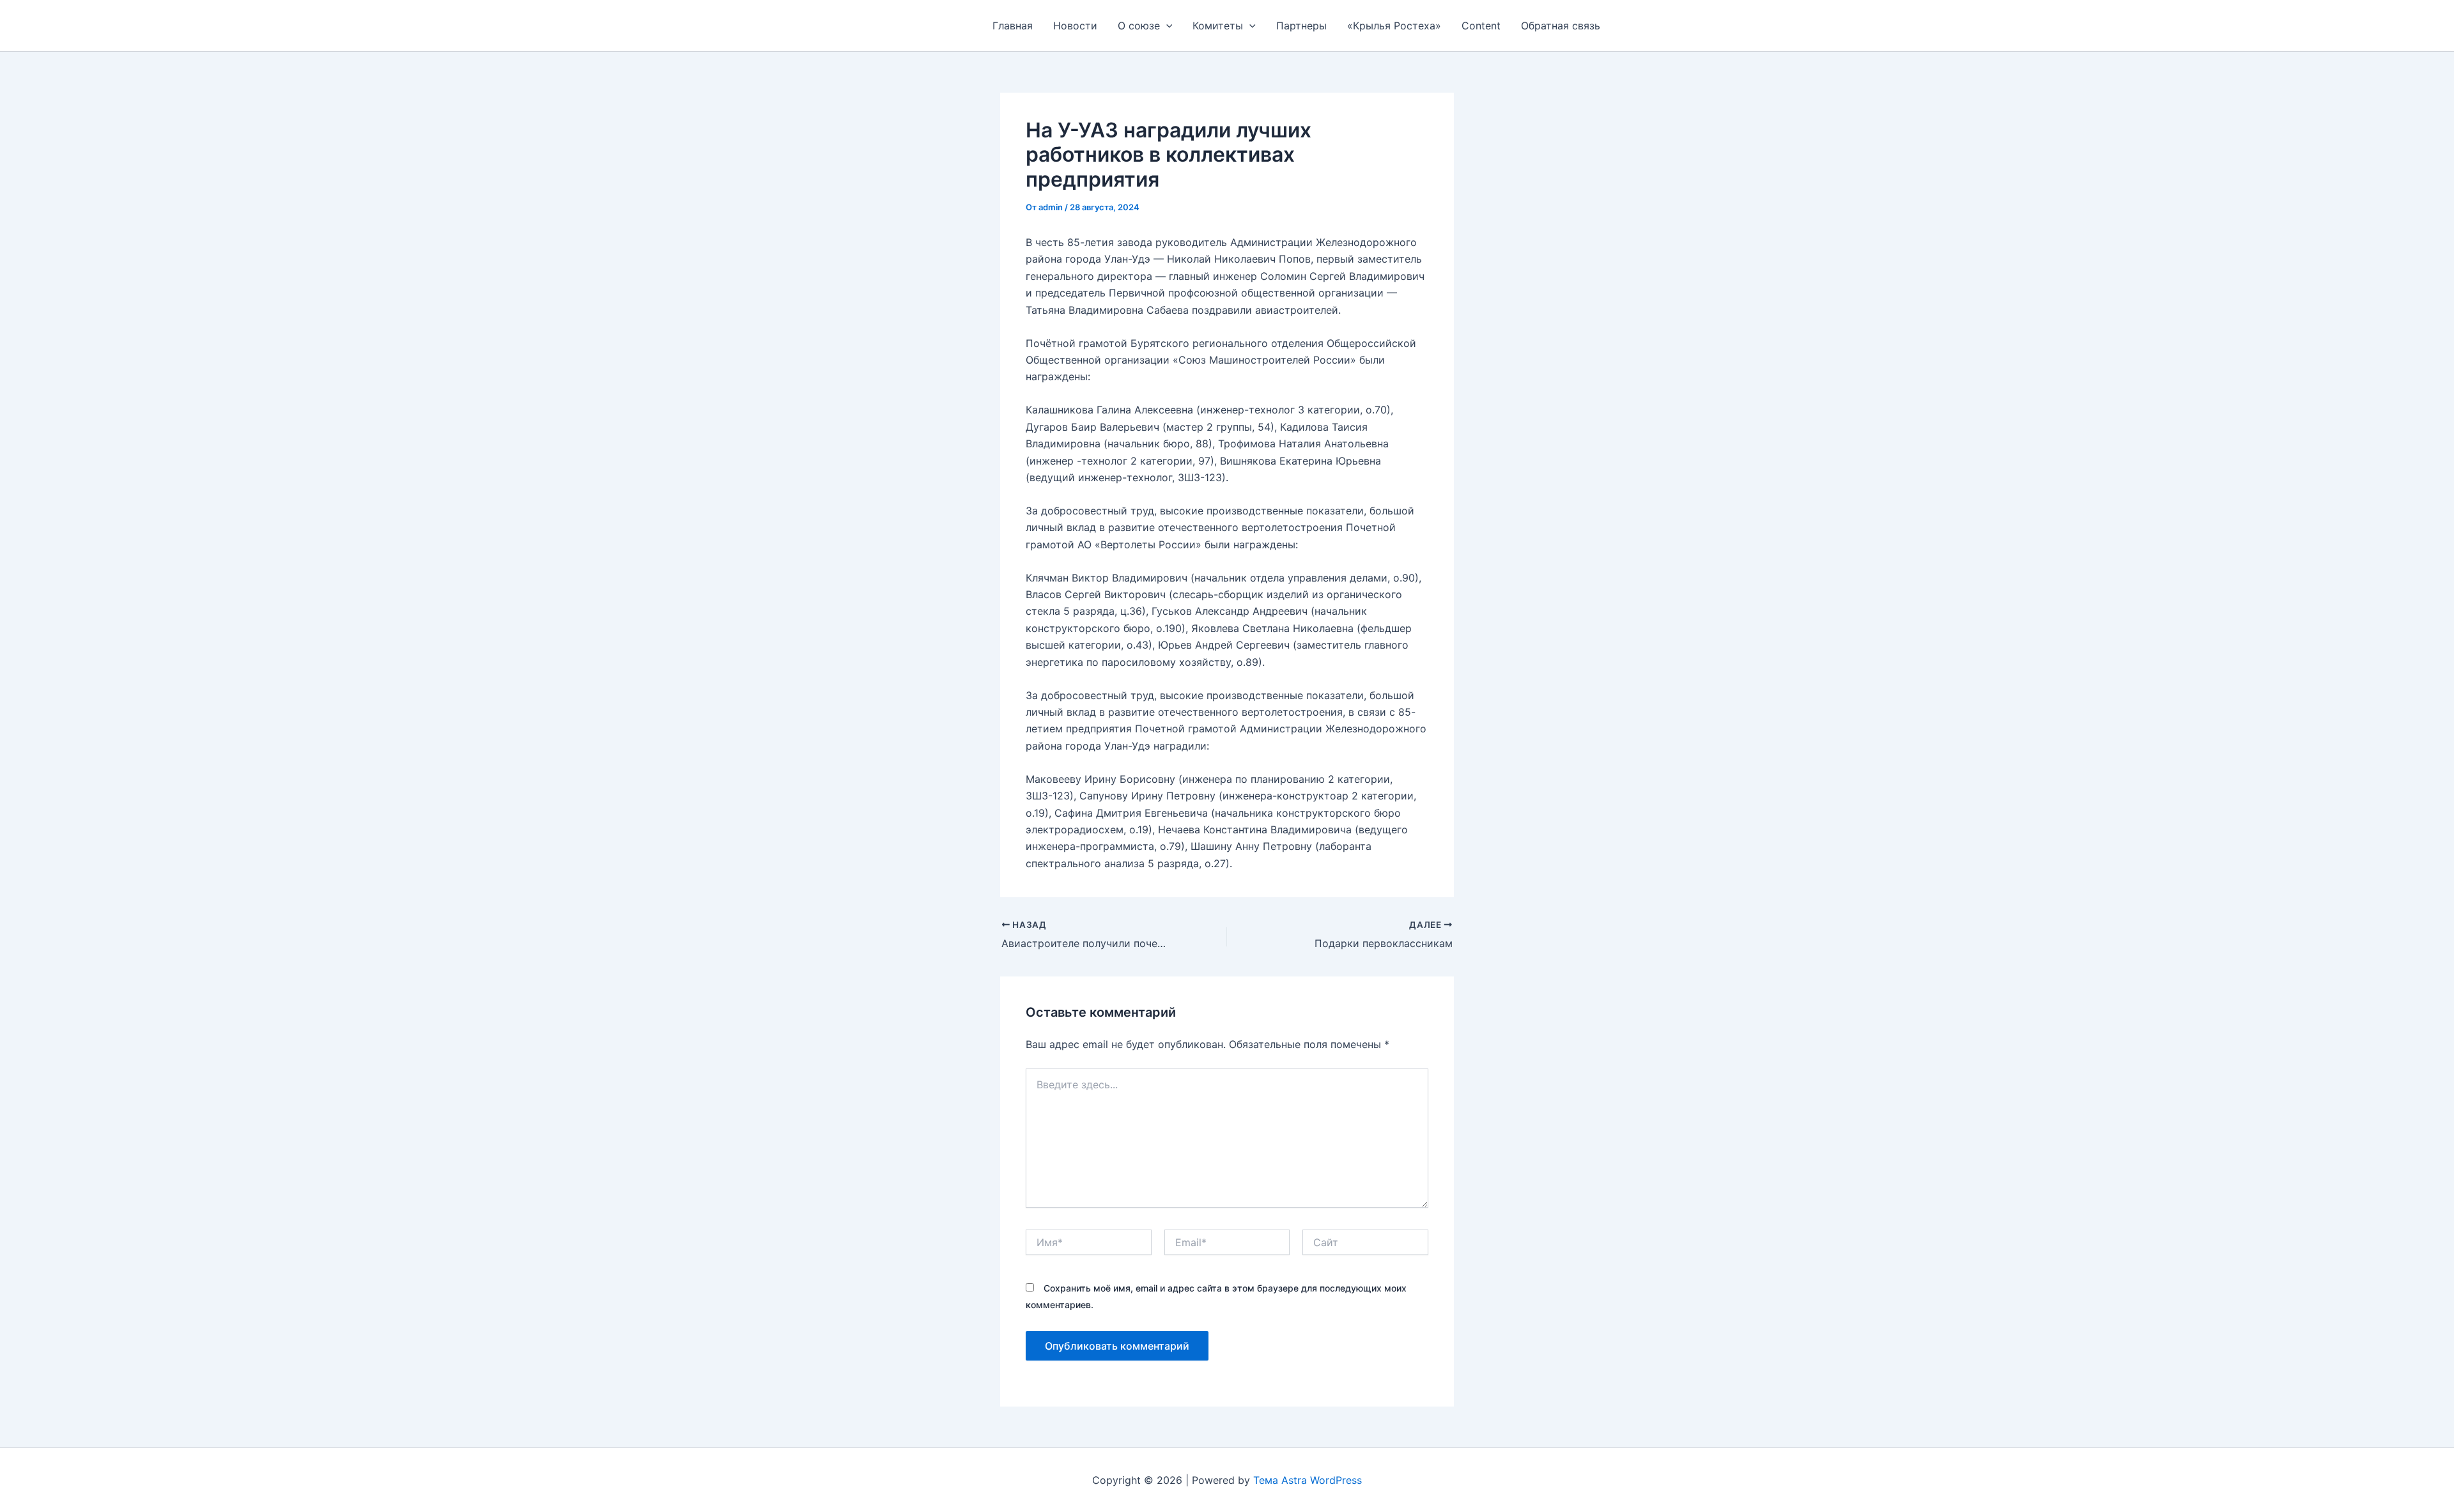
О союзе (1139, 26)
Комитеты (1218, 26)
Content (1481, 26)
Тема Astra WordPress (1308, 1480)
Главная (1013, 26)
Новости (1075, 26)
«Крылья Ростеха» (1394, 26)
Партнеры (1301, 26)
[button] (1166, 26)
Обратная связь (1561, 26)
